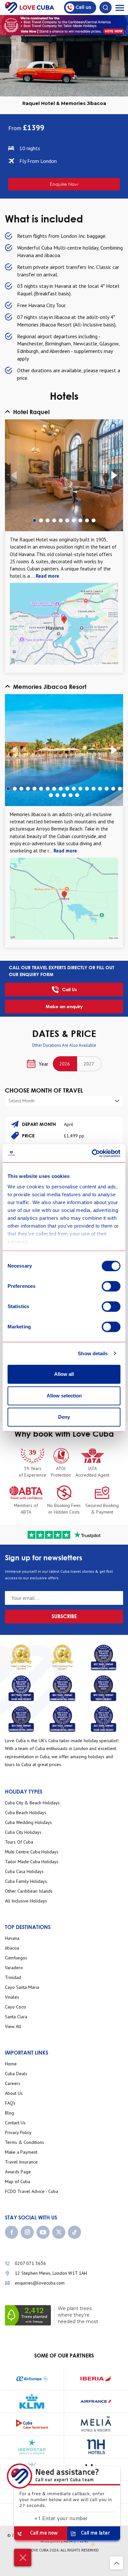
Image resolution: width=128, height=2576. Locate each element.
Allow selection (64, 1396)
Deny (64, 1417)
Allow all (64, 1374)
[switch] (111, 1286)
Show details (93, 1353)
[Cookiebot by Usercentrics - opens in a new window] (92, 1153)
